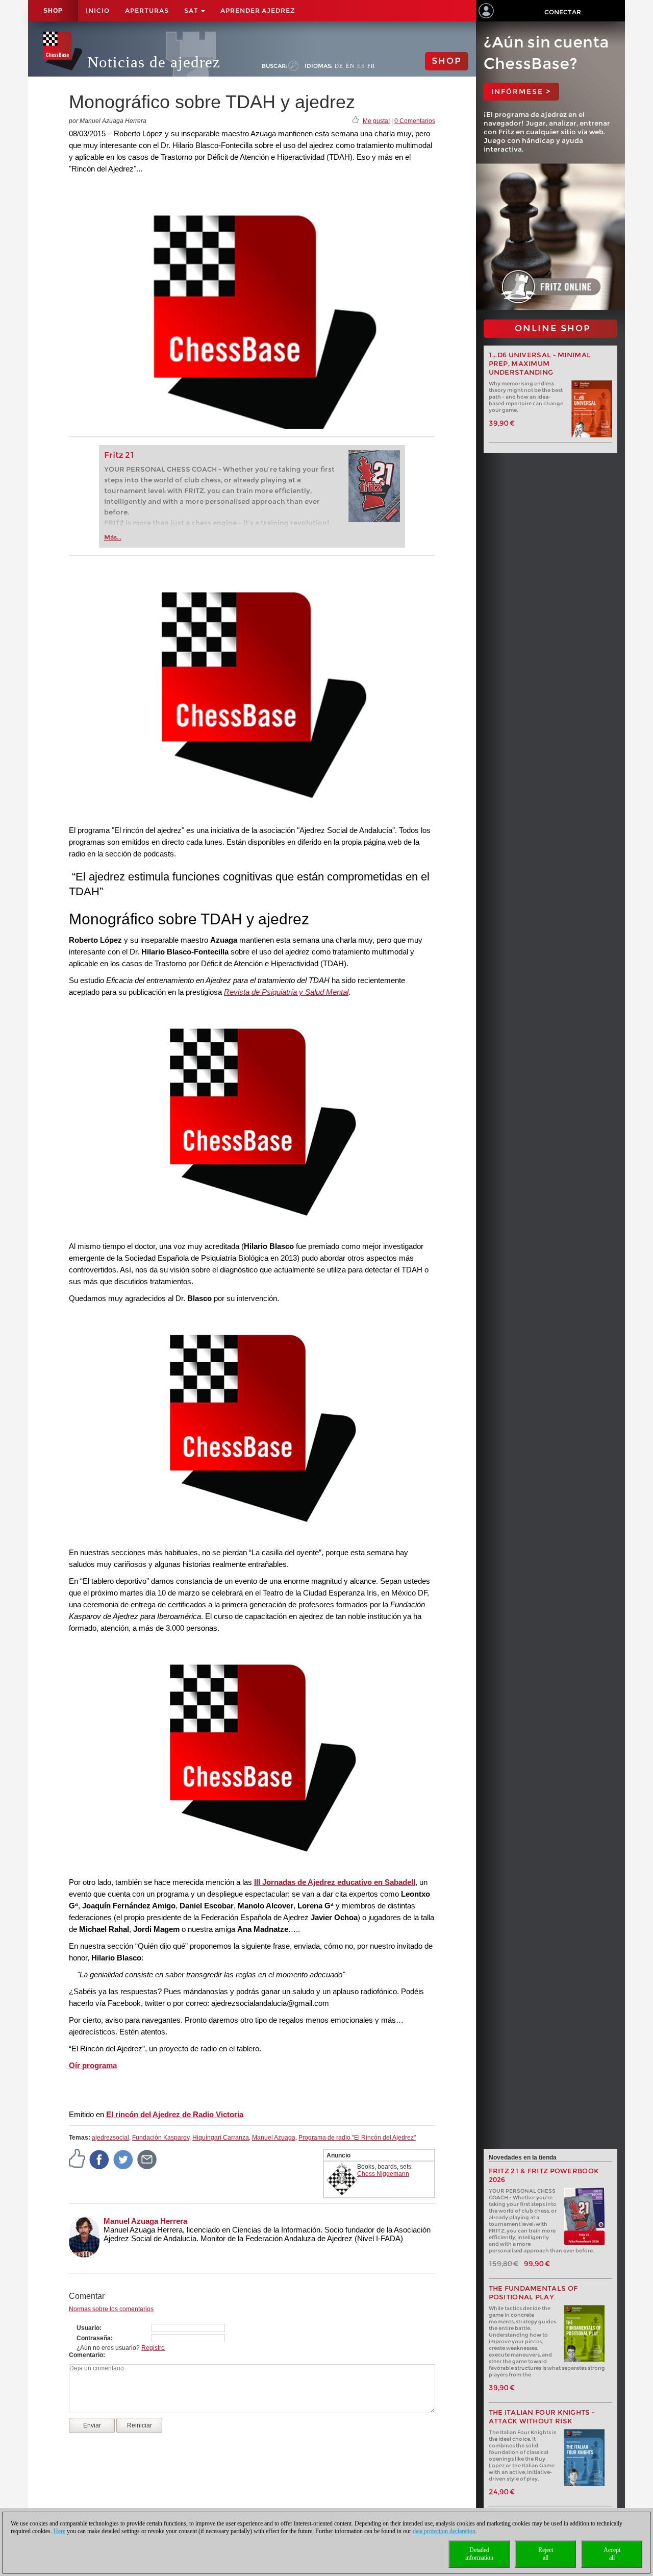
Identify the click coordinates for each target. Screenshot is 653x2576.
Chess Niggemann (383, 2174)
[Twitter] (123, 2160)
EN (350, 66)
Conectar (563, 12)
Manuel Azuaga (274, 2138)
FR (371, 66)
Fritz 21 (119, 455)
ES (361, 66)
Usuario (88, 2328)
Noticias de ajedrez (154, 62)
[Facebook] (99, 2160)
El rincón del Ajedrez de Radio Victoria (175, 2114)
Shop (53, 11)
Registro (153, 2348)
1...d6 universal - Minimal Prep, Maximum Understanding (540, 364)
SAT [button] (192, 10)
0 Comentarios (415, 121)
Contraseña (94, 2338)
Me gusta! (376, 121)
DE (339, 66)
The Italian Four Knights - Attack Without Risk (542, 2417)
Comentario (86, 2355)
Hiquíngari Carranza (221, 2138)
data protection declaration (444, 2531)
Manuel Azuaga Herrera (145, 2221)
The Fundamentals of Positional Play (533, 2293)
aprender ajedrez (258, 10)
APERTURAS (147, 10)
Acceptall (612, 2554)
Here (59, 2531)
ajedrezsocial (110, 2138)
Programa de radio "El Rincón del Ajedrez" (357, 2138)
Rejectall (546, 2554)
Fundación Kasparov (161, 2138)
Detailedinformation (479, 2554)
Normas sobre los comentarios (111, 2309)
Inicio (98, 10)
